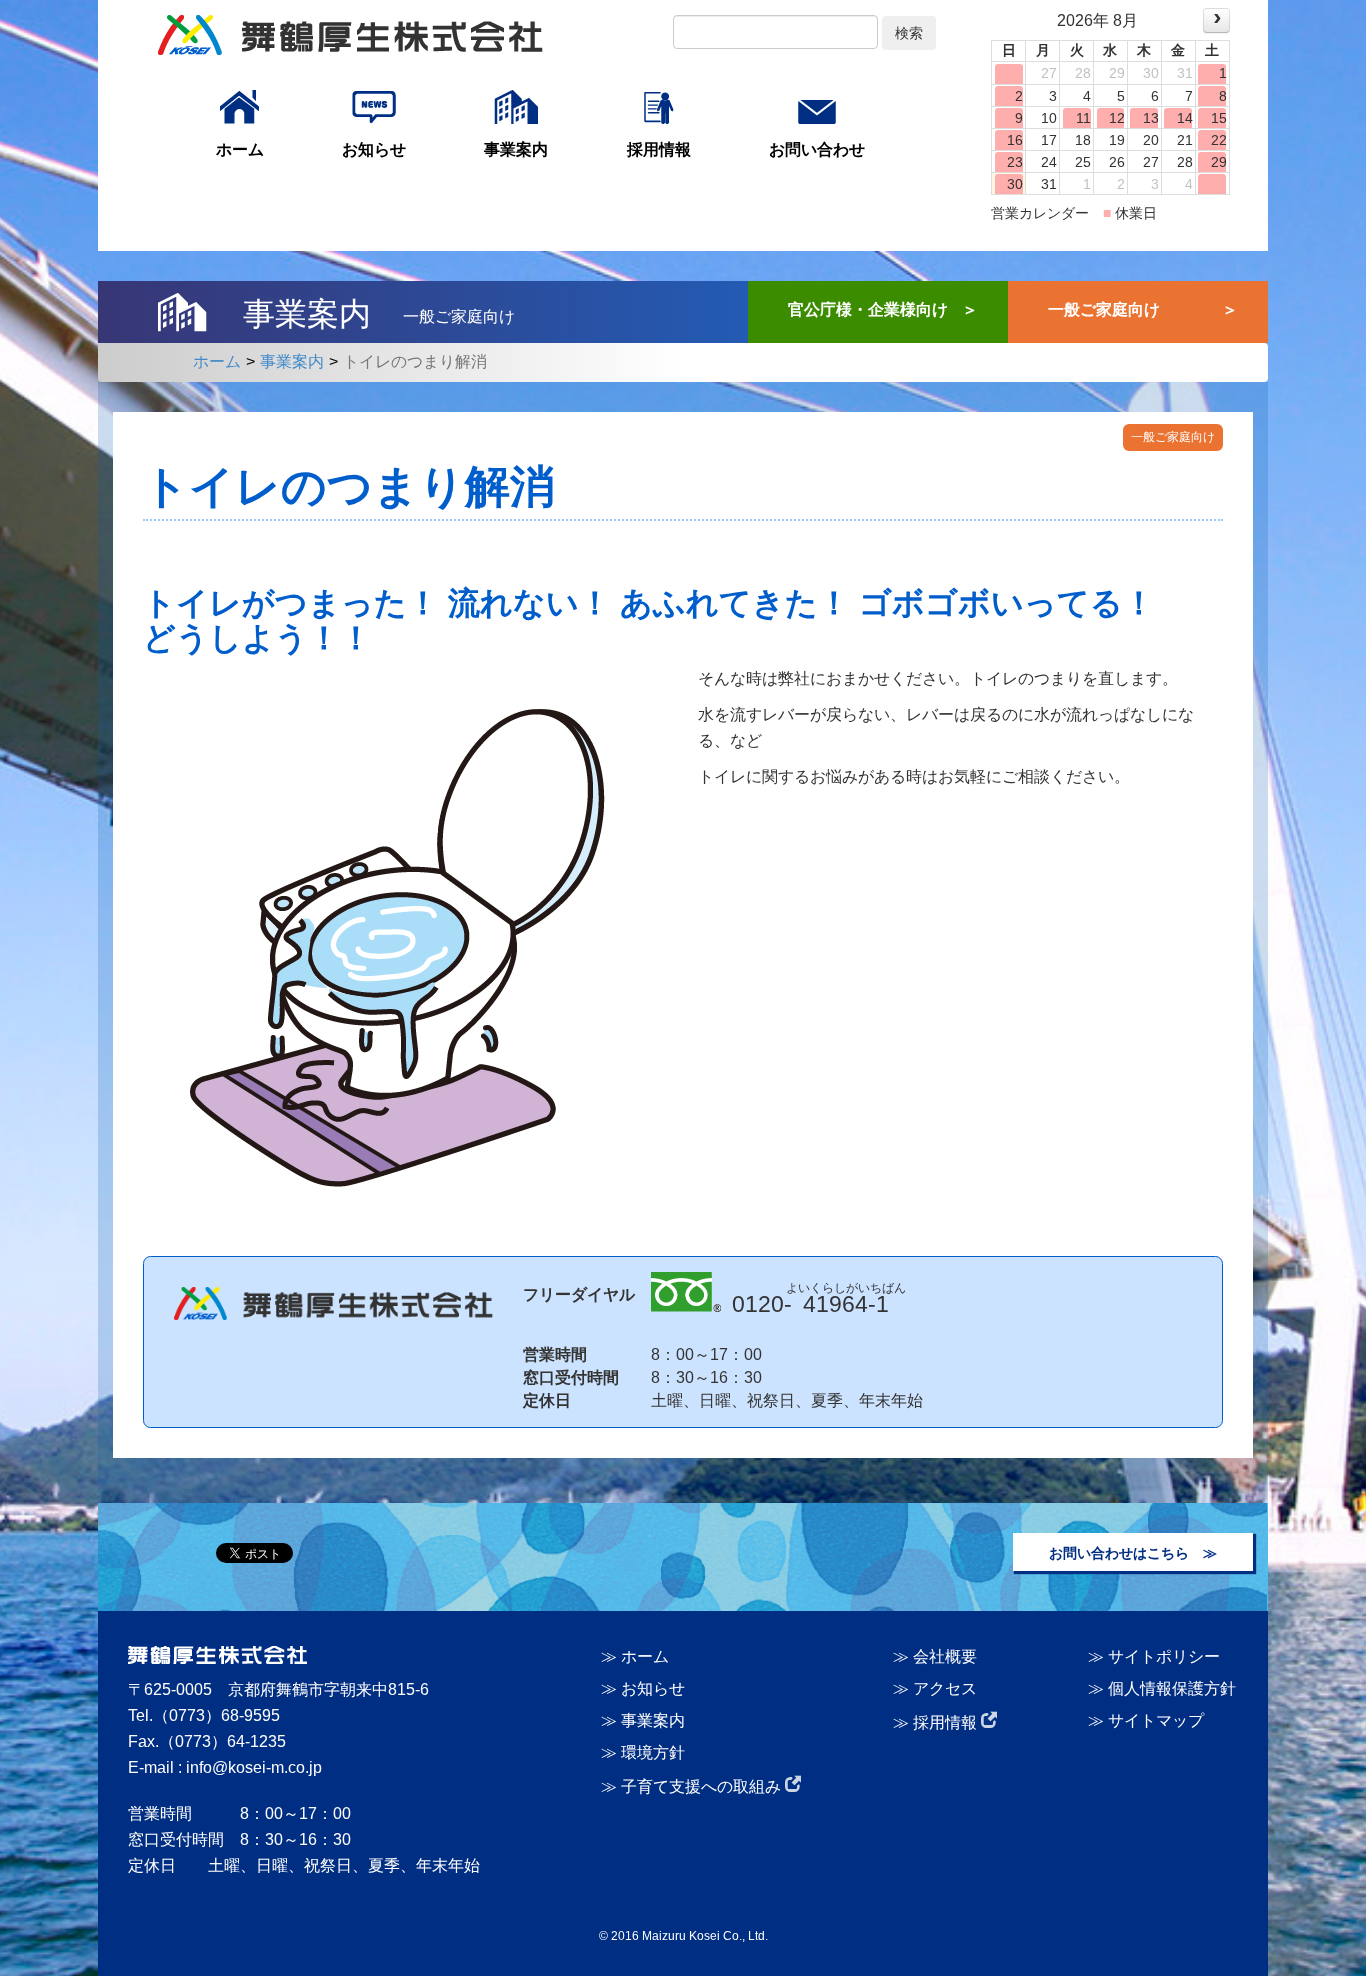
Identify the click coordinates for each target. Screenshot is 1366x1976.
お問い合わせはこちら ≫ (1133, 1553)
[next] (1216, 20)
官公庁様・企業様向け (868, 309)
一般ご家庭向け (1104, 309)
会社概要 (945, 1656)
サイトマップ (1156, 1720)
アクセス (945, 1688)
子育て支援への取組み (703, 1786)
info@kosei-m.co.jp (254, 1767)
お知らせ (374, 149)
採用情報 (659, 149)
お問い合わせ (817, 149)
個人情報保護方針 (1172, 1688)
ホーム (240, 149)
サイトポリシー (1164, 1656)
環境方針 (653, 1752)
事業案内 (516, 149)
